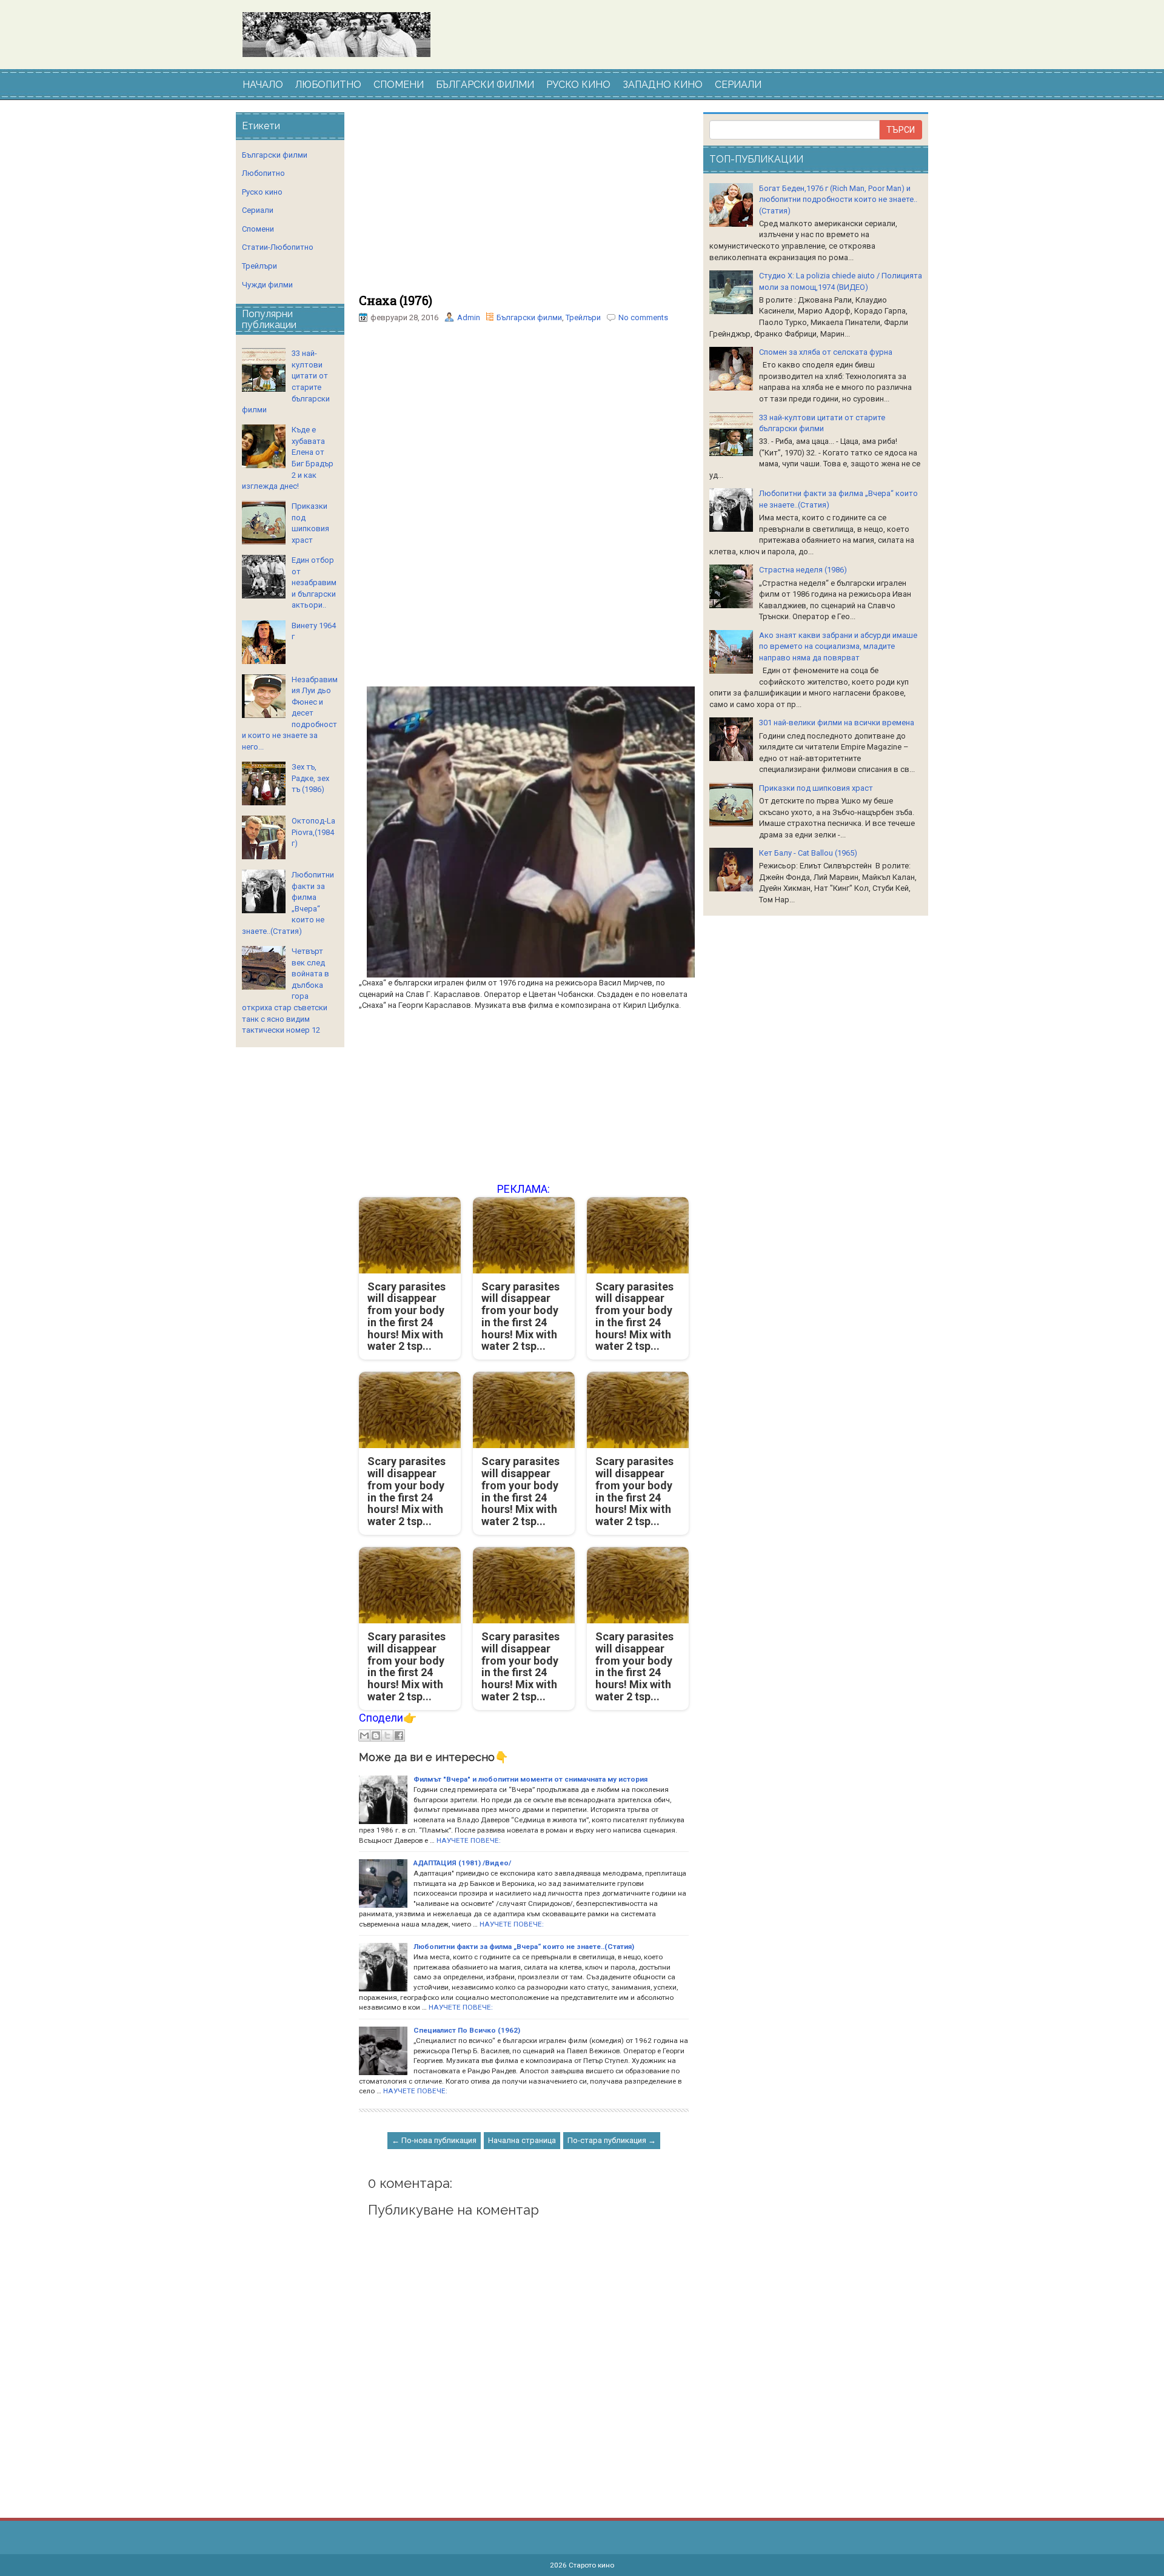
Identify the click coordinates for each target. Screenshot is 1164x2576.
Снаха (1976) (396, 300)
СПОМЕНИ (399, 85)
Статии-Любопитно (278, 247)
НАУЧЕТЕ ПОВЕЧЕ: (469, 1840)
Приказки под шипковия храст (816, 788)
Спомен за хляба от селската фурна (826, 352)
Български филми (529, 317)
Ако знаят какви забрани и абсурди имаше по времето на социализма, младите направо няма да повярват (838, 646)
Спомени (258, 229)
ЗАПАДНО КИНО (663, 85)
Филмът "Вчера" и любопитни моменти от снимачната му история (530, 1779)
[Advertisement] (524, 203)
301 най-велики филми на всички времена (837, 723)
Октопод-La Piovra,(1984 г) (313, 832)
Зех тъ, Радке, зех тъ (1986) (310, 778)
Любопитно (263, 173)
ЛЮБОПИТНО (328, 85)
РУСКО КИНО (578, 85)
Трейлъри (583, 317)
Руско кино (262, 192)
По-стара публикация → (612, 2140)
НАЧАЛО (263, 85)
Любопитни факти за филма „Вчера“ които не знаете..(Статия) (524, 1947)
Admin (469, 317)
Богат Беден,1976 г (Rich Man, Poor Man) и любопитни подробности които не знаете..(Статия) (838, 200)
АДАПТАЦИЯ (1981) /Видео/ (462, 1863)
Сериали (258, 210)
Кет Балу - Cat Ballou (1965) (808, 853)
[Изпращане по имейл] (364, 1736)
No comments (643, 317)
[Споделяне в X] (387, 1736)
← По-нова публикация (434, 2140)
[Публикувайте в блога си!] (376, 1736)
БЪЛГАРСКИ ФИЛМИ (485, 85)
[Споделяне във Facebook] (399, 1736)
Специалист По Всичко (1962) (467, 2030)
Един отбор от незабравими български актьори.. (314, 582)
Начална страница (522, 2140)
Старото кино (591, 2565)
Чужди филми (267, 285)
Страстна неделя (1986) (803, 570)
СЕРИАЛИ (738, 85)
